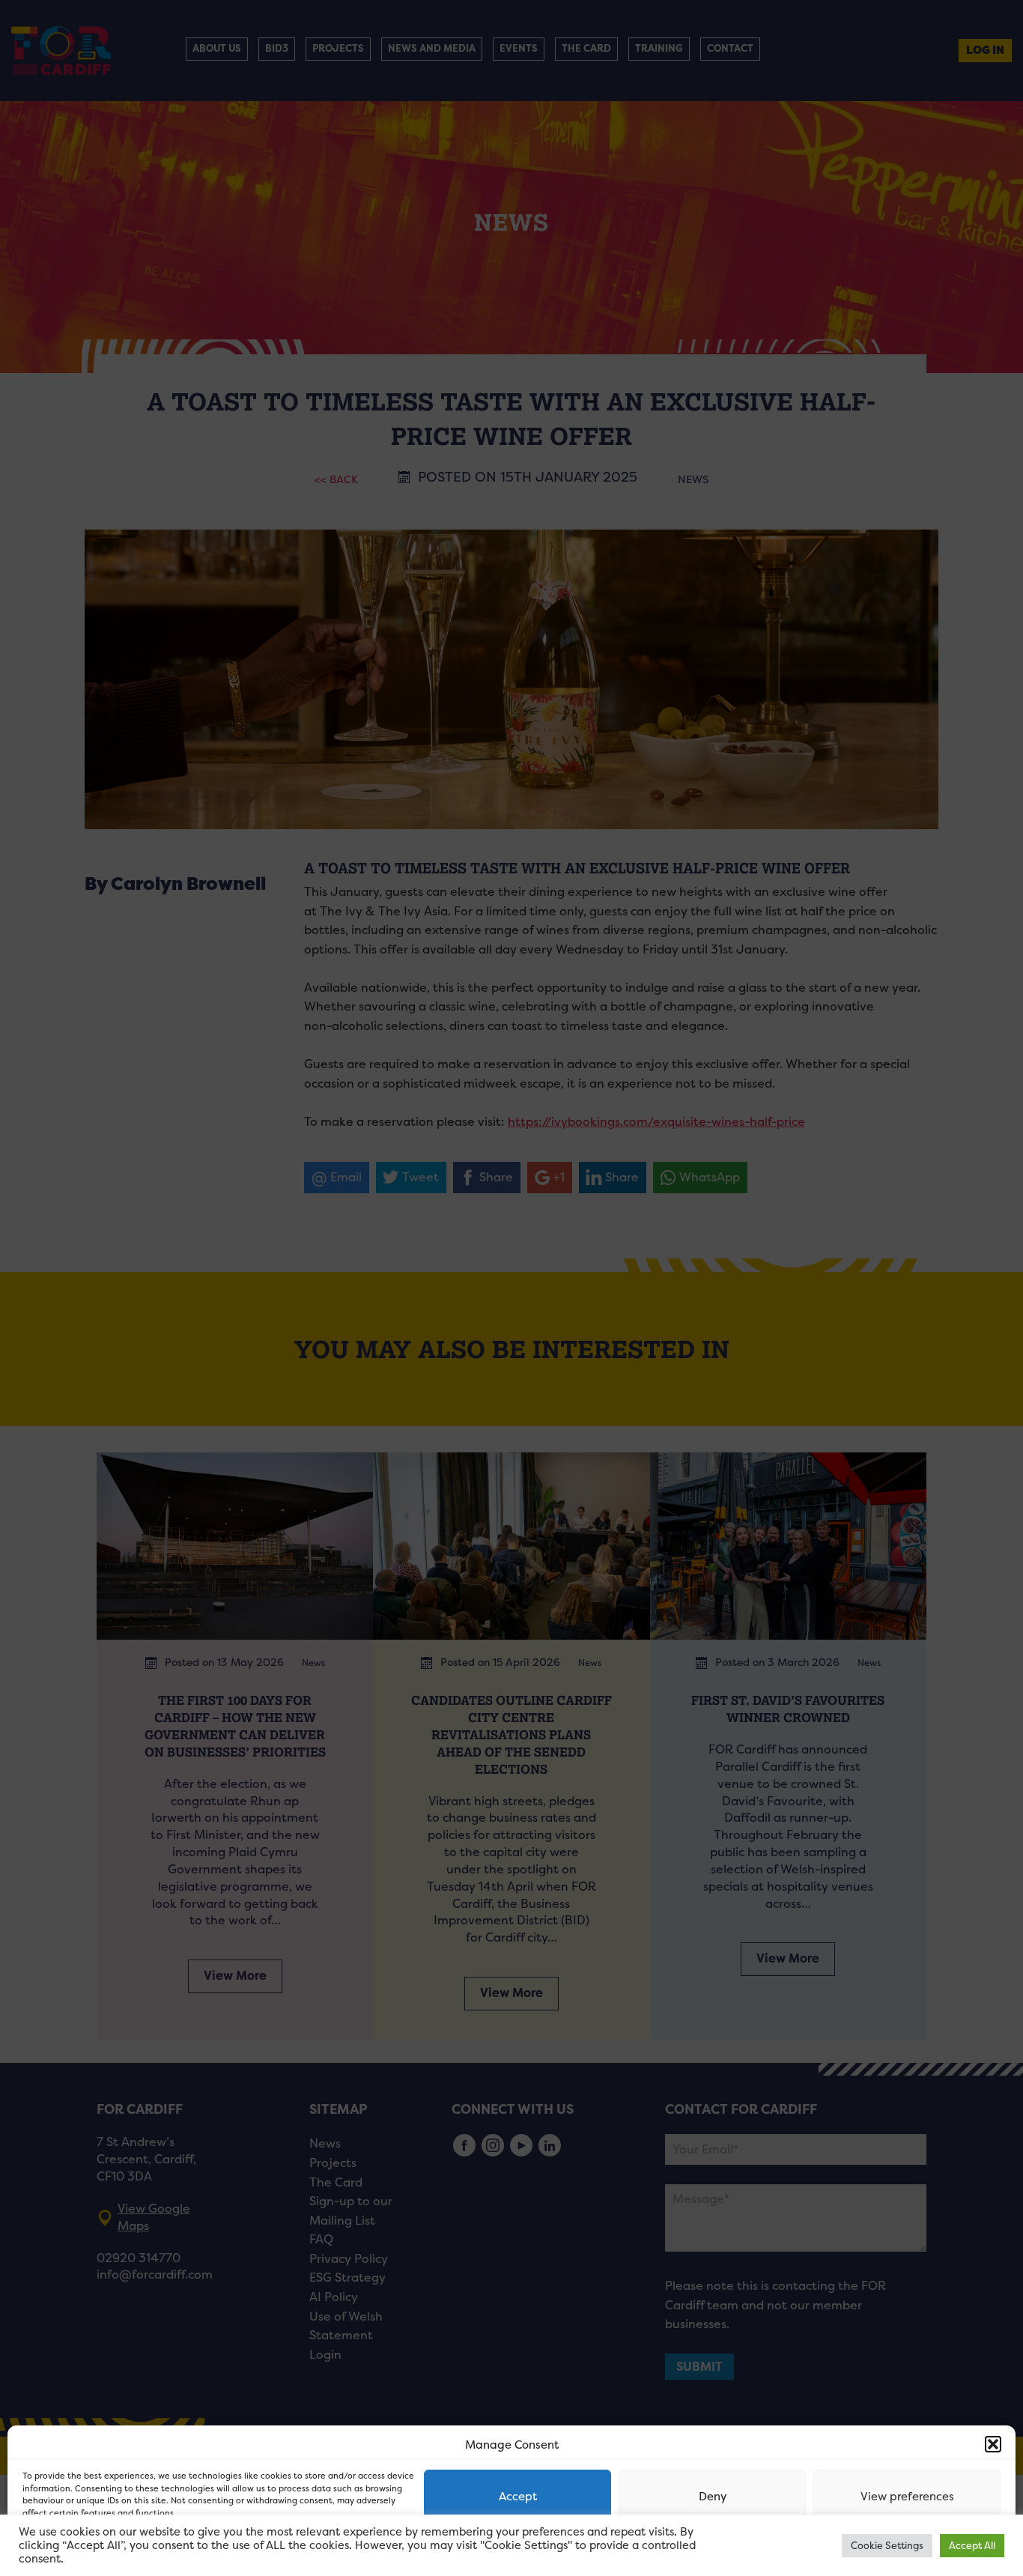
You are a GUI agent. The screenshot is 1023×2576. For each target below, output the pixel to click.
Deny (713, 2496)
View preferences (907, 2496)
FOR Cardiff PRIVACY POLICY (81, 2549)
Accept (518, 2496)
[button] (993, 2444)
